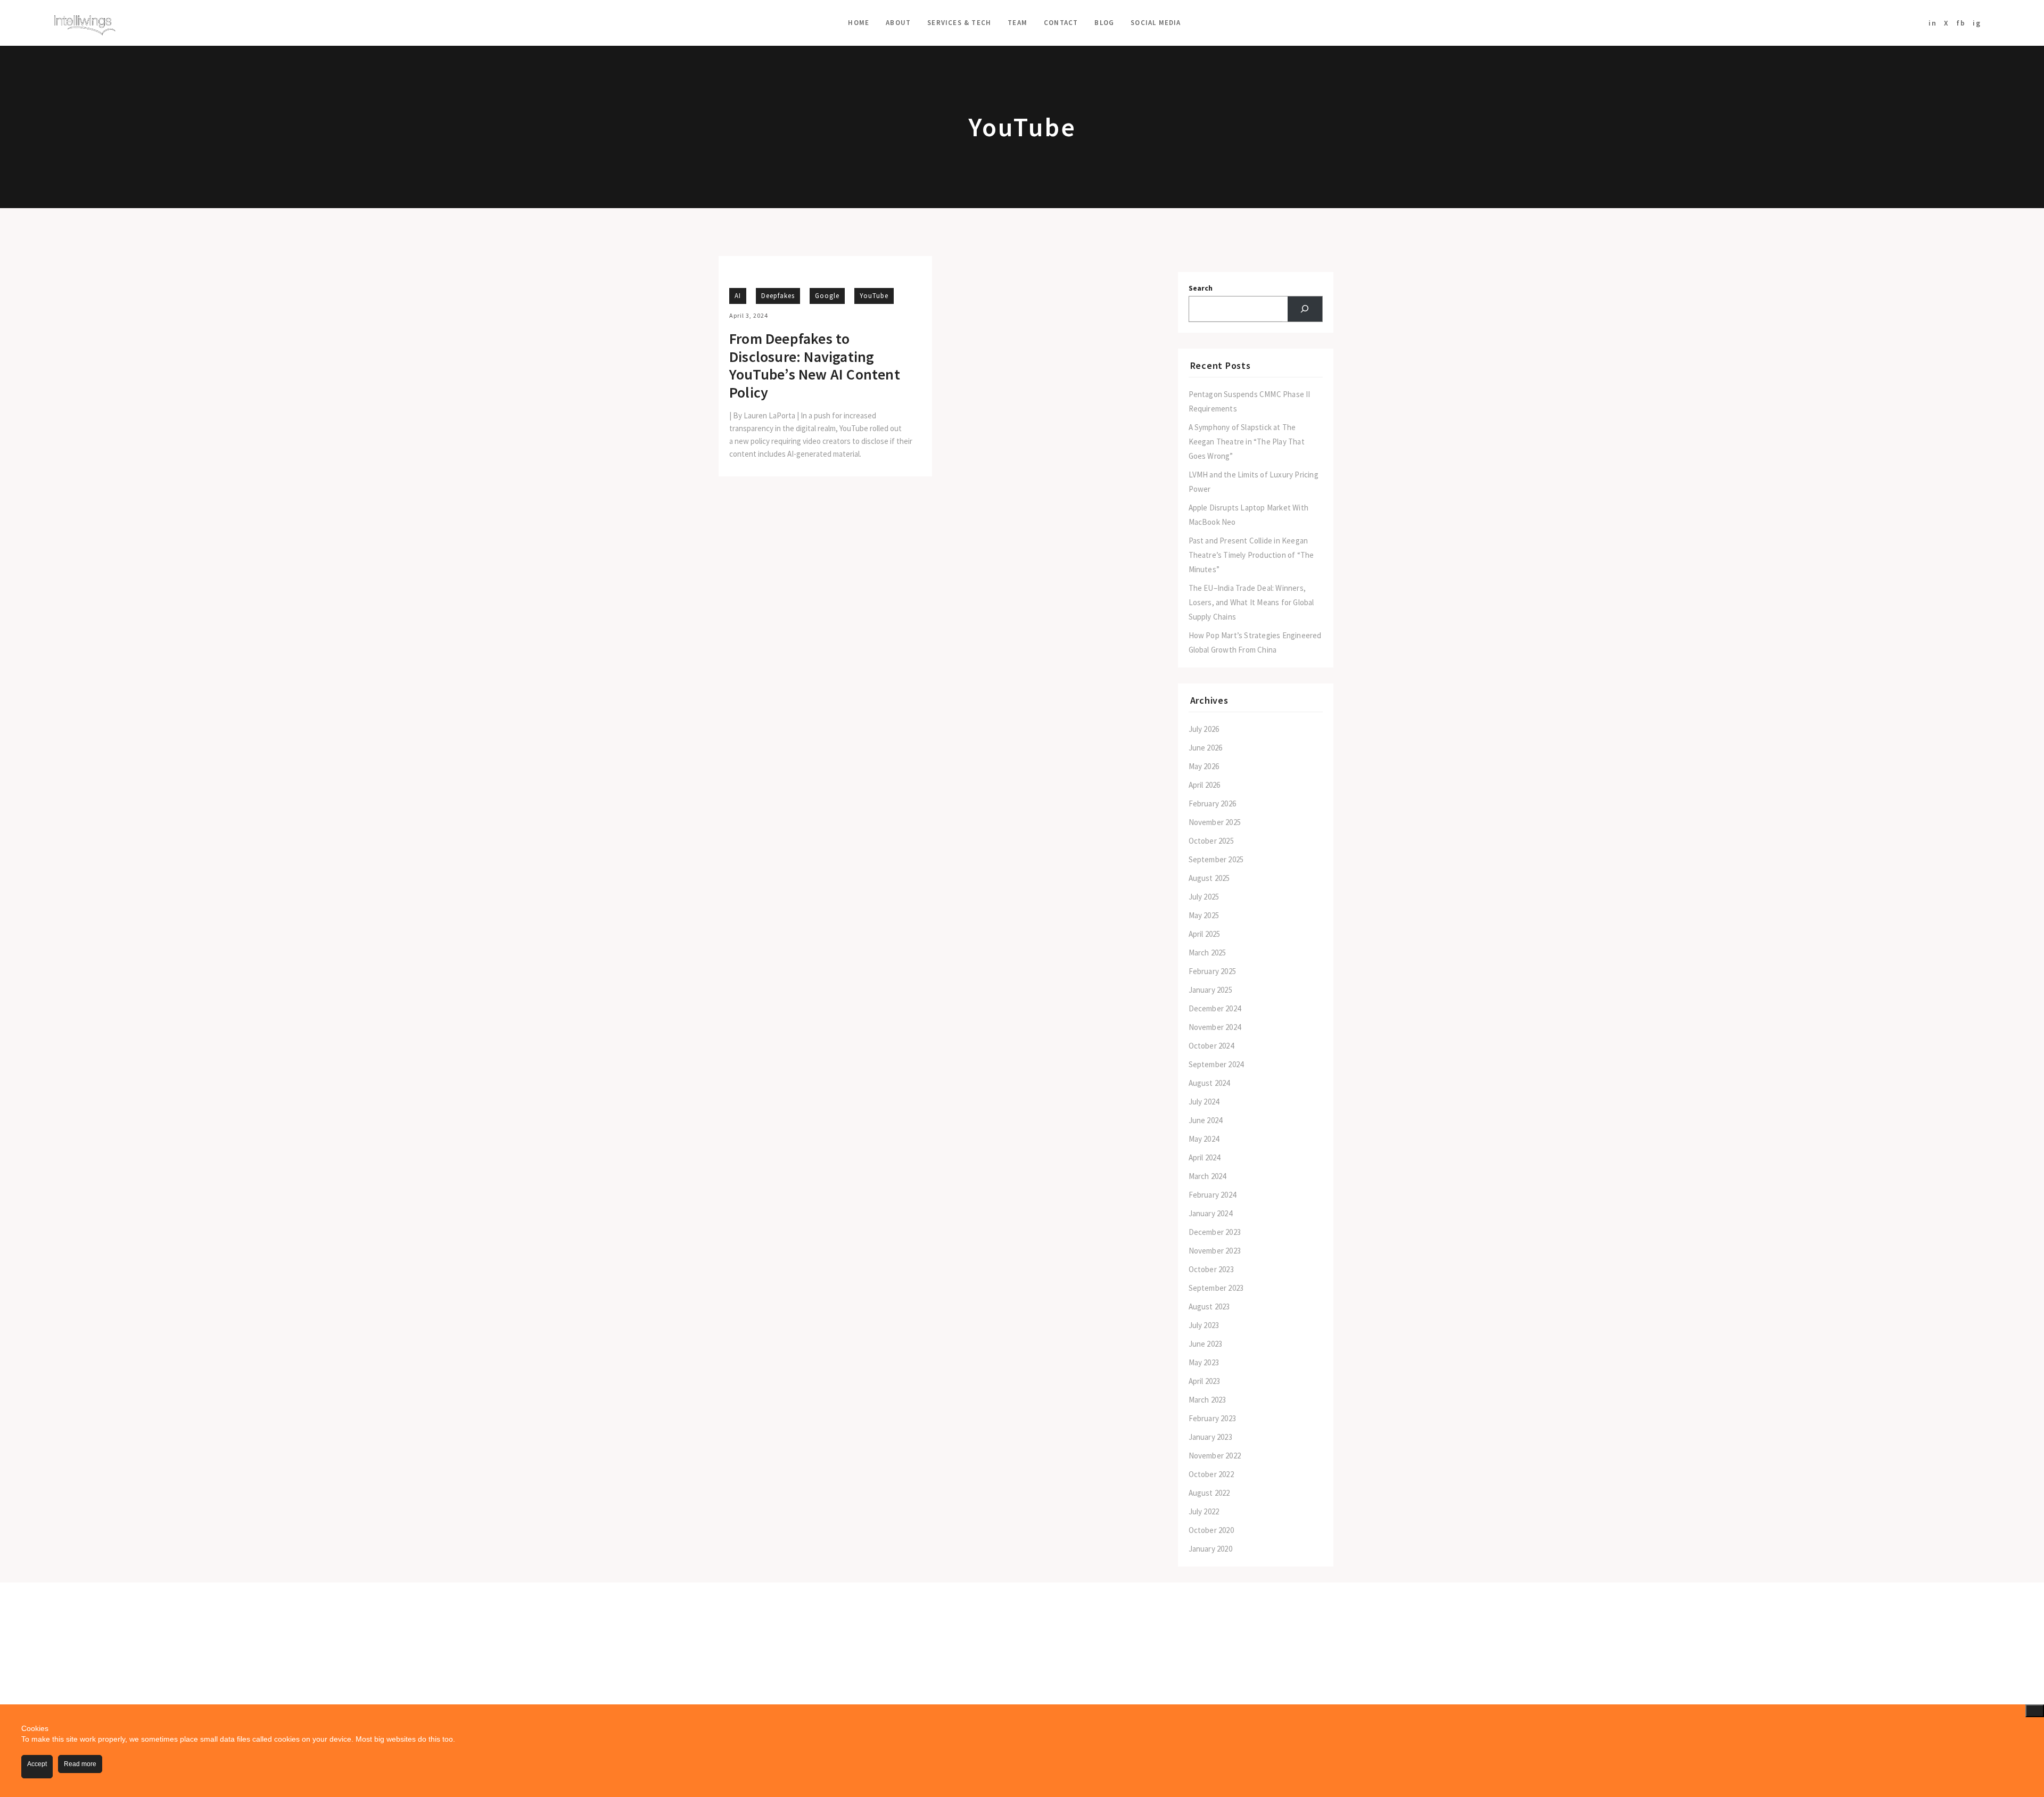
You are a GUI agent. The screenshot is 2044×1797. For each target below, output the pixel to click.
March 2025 (1208, 953)
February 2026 (1213, 803)
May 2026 (1204, 766)
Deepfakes (778, 296)
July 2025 (1204, 897)
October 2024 (1211, 1046)
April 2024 (1205, 1157)
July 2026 (1204, 729)
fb (1961, 23)
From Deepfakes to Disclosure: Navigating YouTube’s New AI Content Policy (815, 366)
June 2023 (1206, 1344)
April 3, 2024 (749, 315)
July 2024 (1204, 1102)
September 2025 (1216, 859)
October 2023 (1211, 1269)
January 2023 (1210, 1437)
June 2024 (1206, 1120)
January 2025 (1210, 990)
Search (1201, 288)
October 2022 (1211, 1474)
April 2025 (1205, 934)
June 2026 (1206, 748)
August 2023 (1209, 1306)
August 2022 (1209, 1493)
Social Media (1156, 23)
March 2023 (1208, 1400)
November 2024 (1215, 1027)
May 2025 (1204, 915)
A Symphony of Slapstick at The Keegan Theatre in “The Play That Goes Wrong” (1247, 442)
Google (827, 296)
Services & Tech (959, 23)
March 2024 (1208, 1176)
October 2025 (1211, 841)
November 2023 (1215, 1251)
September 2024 (1216, 1064)
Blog (1104, 23)
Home (859, 23)
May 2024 (1204, 1139)
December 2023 (1215, 1232)
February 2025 (1213, 971)
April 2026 (1205, 785)
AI (738, 296)
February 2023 (1213, 1418)
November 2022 (1215, 1456)
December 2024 (1215, 1008)
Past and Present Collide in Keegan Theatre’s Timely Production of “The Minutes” (1251, 555)
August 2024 (1209, 1083)
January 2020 (1210, 1549)
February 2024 (1213, 1195)
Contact (1061, 23)
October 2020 (1211, 1530)
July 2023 (1204, 1325)
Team (1017, 23)
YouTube (874, 296)
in (1933, 23)
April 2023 (1205, 1381)
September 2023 (1216, 1288)
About (898, 23)
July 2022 (1204, 1511)
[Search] (1305, 309)
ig (1977, 23)
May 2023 (1204, 1362)
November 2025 (1215, 822)
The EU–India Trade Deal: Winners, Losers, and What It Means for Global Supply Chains (1251, 602)
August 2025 (1209, 878)
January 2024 (1210, 1213)
